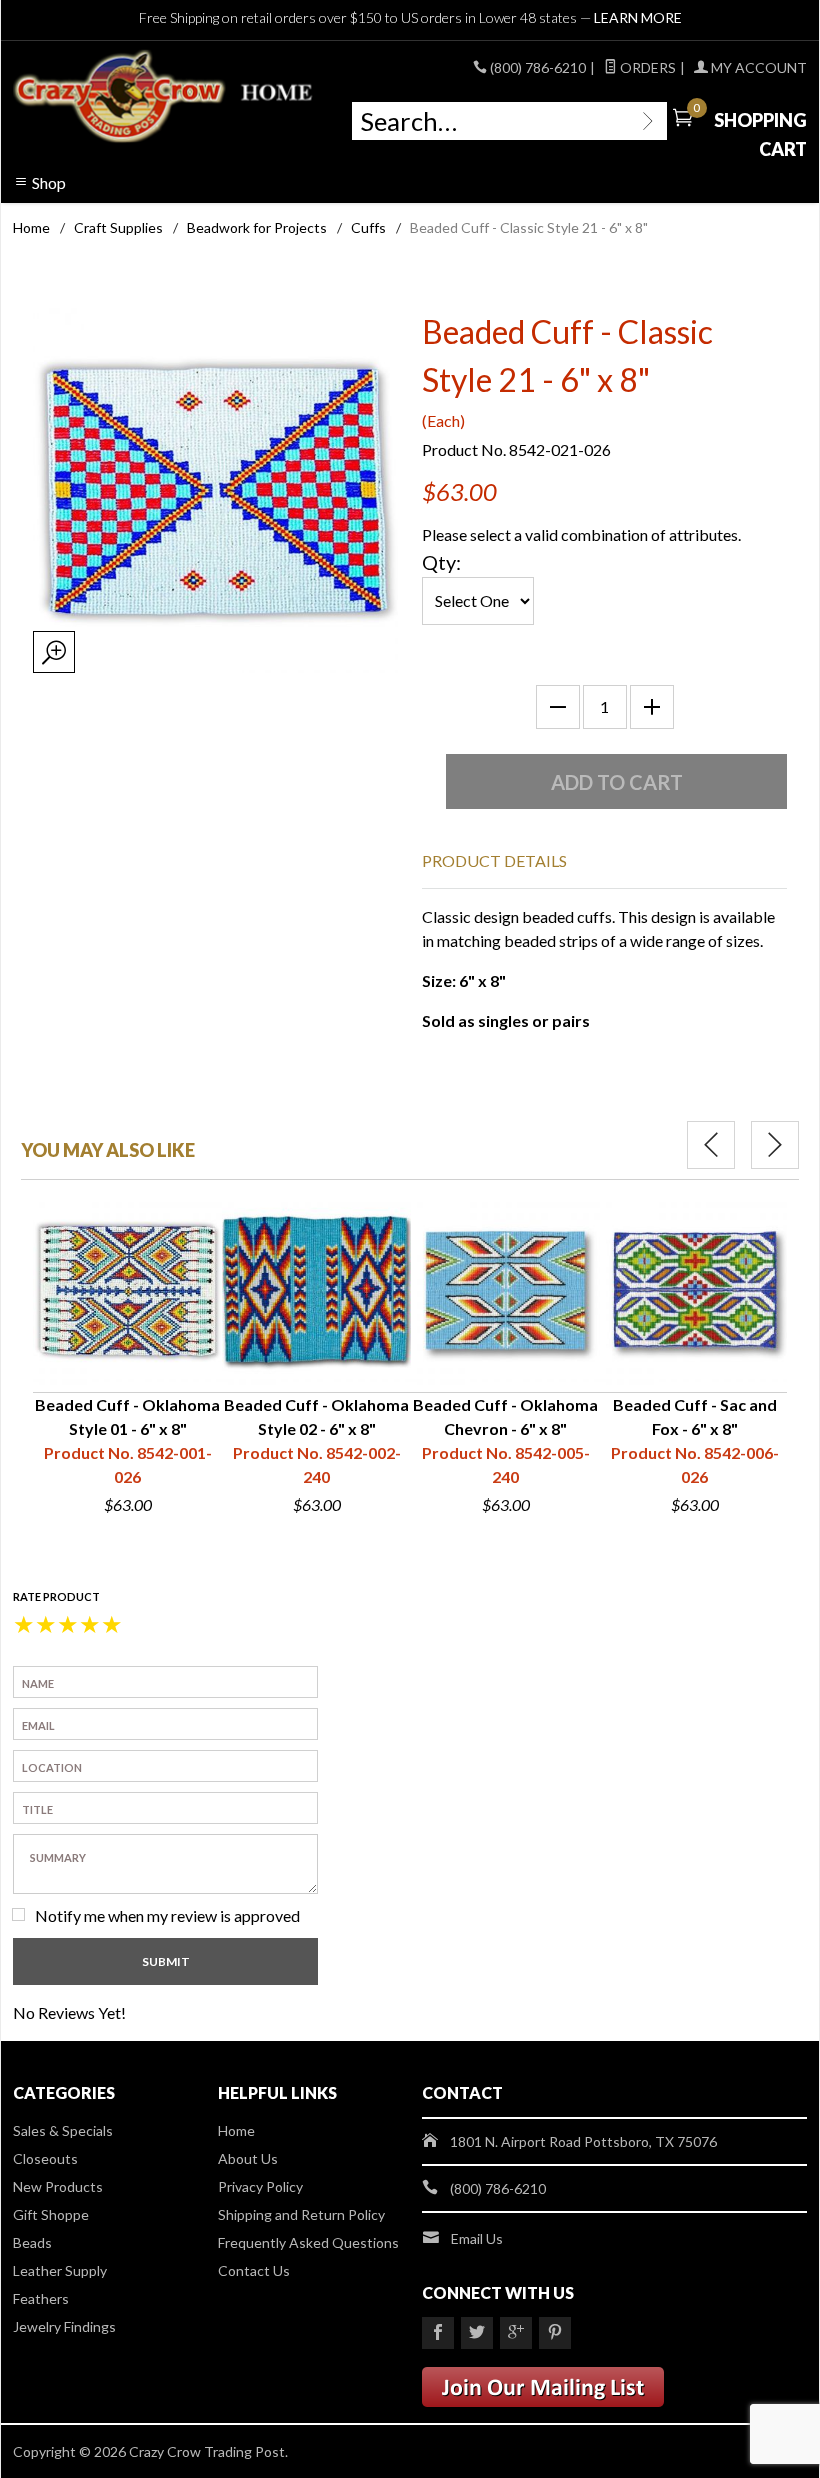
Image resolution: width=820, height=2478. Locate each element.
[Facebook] (438, 2333)
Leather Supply (60, 2270)
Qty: (441, 562)
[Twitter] (477, 2333)
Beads (32, 2242)
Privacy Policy (260, 2186)
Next (775, 1145)
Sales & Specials (63, 2130)
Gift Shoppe (51, 2214)
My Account (757, 67)
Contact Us (254, 2270)
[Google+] (516, 2333)
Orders (646, 67)
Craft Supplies (118, 227)
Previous (711, 1145)
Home (31, 227)
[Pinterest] (555, 2333)
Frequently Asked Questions (308, 2242)
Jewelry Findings (64, 2326)
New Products (58, 2186)
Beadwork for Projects (257, 227)
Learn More (638, 17)
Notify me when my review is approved (167, 1915)
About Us (248, 2158)
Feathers (41, 2298)
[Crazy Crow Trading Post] (164, 97)
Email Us (477, 2238)
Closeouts (45, 2158)
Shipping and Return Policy (301, 2214)
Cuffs (368, 227)
